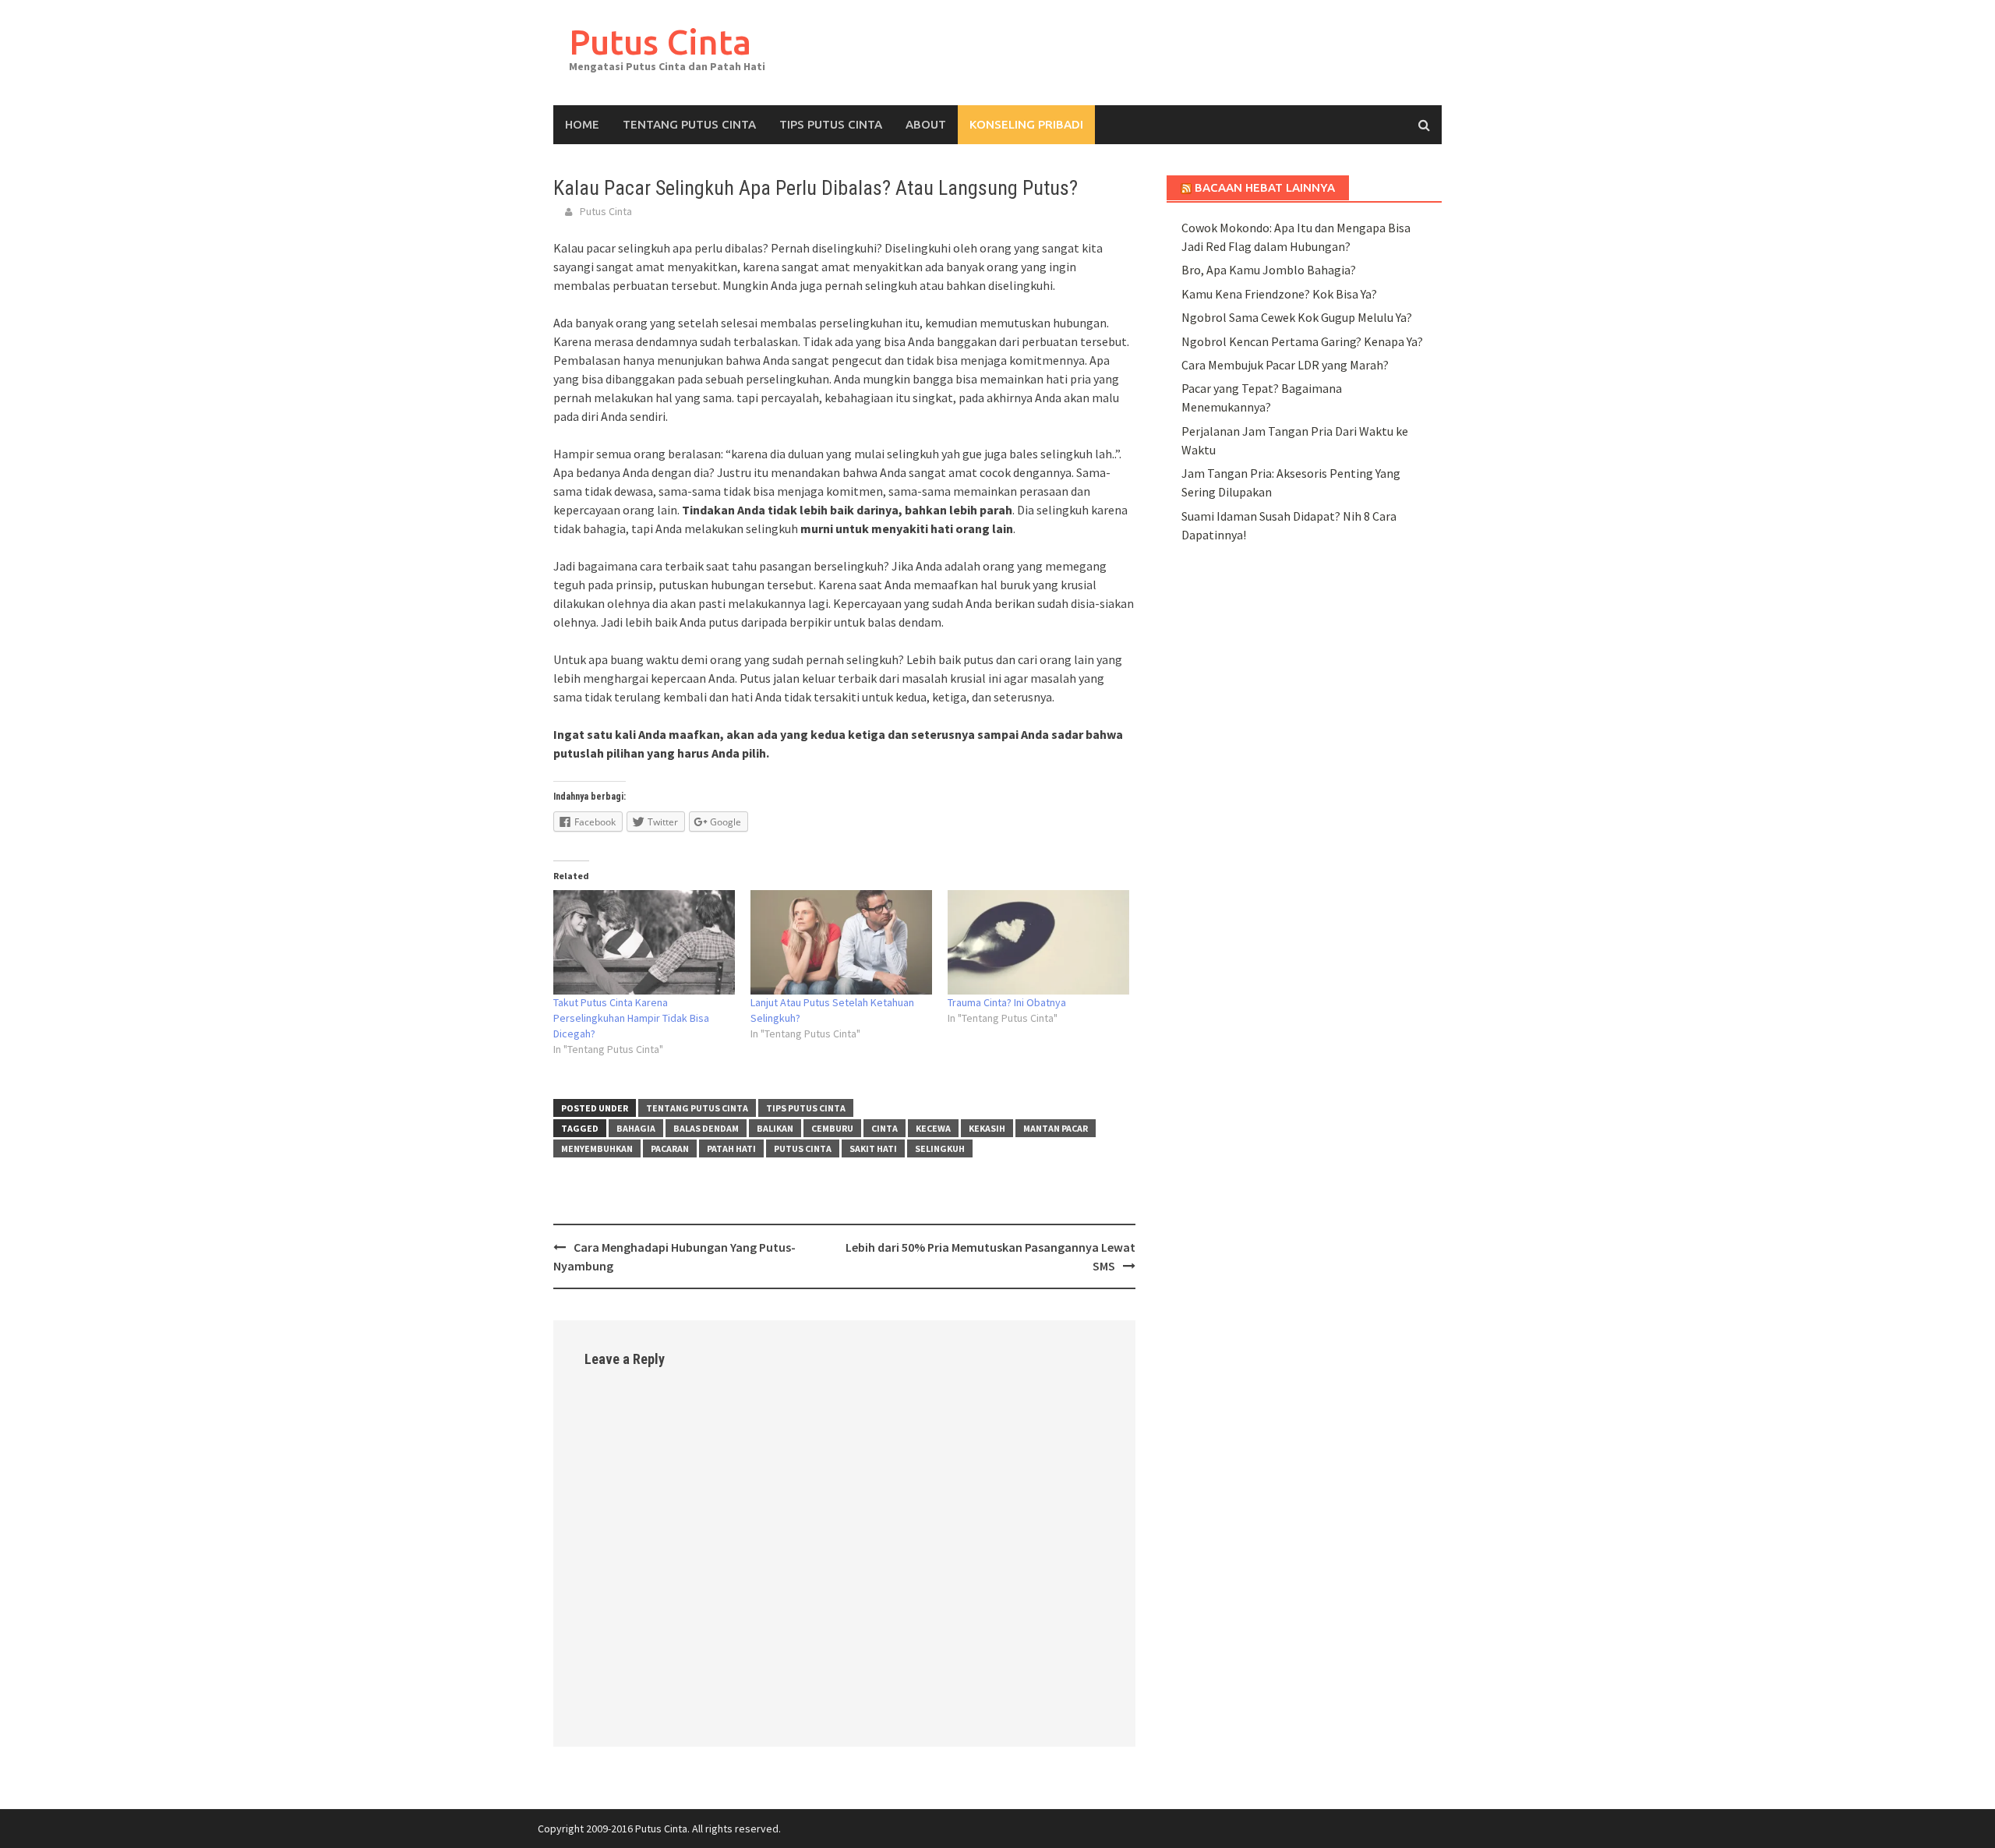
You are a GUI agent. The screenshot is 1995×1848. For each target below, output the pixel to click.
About (926, 124)
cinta (885, 1128)
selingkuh (940, 1148)
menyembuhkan (597, 1148)
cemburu (832, 1128)
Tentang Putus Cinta (689, 124)
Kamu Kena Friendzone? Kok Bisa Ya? (1279, 294)
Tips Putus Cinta (831, 124)
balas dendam (706, 1128)
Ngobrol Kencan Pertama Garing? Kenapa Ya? (1302, 341)
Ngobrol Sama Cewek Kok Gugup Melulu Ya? (1297, 317)
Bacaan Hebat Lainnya (1265, 187)
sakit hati (873, 1148)
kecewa (933, 1128)
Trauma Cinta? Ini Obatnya (1007, 1002)
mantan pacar (1056, 1128)
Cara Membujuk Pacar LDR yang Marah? (1285, 365)
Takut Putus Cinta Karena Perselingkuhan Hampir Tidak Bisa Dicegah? (631, 1018)
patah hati (731, 1148)
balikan (775, 1128)
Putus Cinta (660, 42)
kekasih (987, 1128)
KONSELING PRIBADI (1026, 124)
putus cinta (803, 1148)
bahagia (636, 1128)
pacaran (670, 1148)
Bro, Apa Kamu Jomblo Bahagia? (1269, 270)
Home (582, 124)
